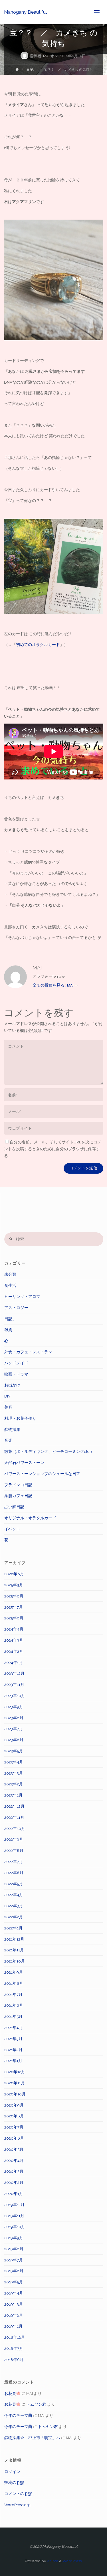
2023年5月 (14, 1751)
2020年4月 (14, 2160)
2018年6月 (14, 2360)
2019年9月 (14, 2238)
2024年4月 (14, 1629)
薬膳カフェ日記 (18, 1496)
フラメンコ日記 (18, 1485)
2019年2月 (14, 2315)
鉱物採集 (12, 1429)
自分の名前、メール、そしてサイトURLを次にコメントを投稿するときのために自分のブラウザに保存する (53, 1149)
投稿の (14, 2482)
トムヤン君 (36, 2404)
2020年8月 (14, 2116)
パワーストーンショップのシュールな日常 (42, 1474)
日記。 (31, 70)
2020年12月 (15, 2072)
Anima (52, 2561)
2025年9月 (14, 1585)
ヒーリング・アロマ (22, 1297)
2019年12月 (14, 2205)
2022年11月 (14, 1817)
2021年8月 (14, 1983)
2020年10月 (15, 2094)
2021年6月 (14, 2005)
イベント (12, 1529)
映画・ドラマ (16, 1374)
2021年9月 (14, 1972)
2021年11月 (14, 1950)
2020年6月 (14, 2138)
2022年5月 (14, 1884)
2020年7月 (14, 2127)
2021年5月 (13, 2016)
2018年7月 (14, 2348)
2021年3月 (13, 2039)
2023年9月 (14, 1707)
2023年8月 (14, 1718)
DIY (7, 1396)
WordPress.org (17, 2505)
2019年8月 (14, 2249)
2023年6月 (14, 1740)
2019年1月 (13, 2326)
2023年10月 (15, 1696)
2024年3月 (14, 1640)
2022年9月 (14, 1839)
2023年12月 (14, 1673)
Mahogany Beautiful (25, 12)
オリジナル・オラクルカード (30, 1518)
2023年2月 (14, 1784)
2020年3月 (14, 2171)
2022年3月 (14, 1906)
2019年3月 (14, 2304)
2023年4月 (14, 1762)
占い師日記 (14, 1507)
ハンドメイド (16, 1363)
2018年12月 (15, 2337)
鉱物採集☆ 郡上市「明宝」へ (32, 2438)
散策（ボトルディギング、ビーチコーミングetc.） (49, 1451)
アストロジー (16, 1308)
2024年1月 (14, 1662)
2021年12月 (14, 1939)
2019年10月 (15, 2227)
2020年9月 (14, 2105)
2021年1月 (13, 2061)
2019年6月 (14, 2271)
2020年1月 (14, 2194)
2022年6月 (14, 1873)
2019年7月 (14, 2260)
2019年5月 (14, 2282)
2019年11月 (14, 2216)
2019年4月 (14, 2293)
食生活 (10, 1285)
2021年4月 (14, 2028)
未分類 (10, 1274)
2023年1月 (13, 1795)
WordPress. (72, 2561)
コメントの (18, 2494)
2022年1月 (13, 1928)
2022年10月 (15, 1828)
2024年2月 (14, 1651)
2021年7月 (13, 1994)
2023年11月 (14, 1684)
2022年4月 (14, 1895)
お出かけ (12, 1385)
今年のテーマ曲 (18, 2415)
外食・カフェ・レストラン (28, 1352)
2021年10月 (15, 1961)
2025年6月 (14, 1618)
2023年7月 (14, 1729)
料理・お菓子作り (20, 1418)
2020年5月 (14, 2149)
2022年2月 (14, 1917)
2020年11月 (15, 2083)
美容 (8, 1407)
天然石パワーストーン (24, 1463)
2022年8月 (14, 1850)
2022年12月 (14, 1806)
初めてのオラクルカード (38, 645)
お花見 (10, 2393)
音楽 (8, 1440)
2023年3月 (14, 1773)
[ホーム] (17, 70)
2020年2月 (14, 2182)
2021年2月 (13, 2050)
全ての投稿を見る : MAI (55, 985)
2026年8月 (14, 1574)
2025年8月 (14, 1596)
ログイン (12, 2472)
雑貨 (8, 1330)
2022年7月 (14, 1862)
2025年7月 (14, 1607)
